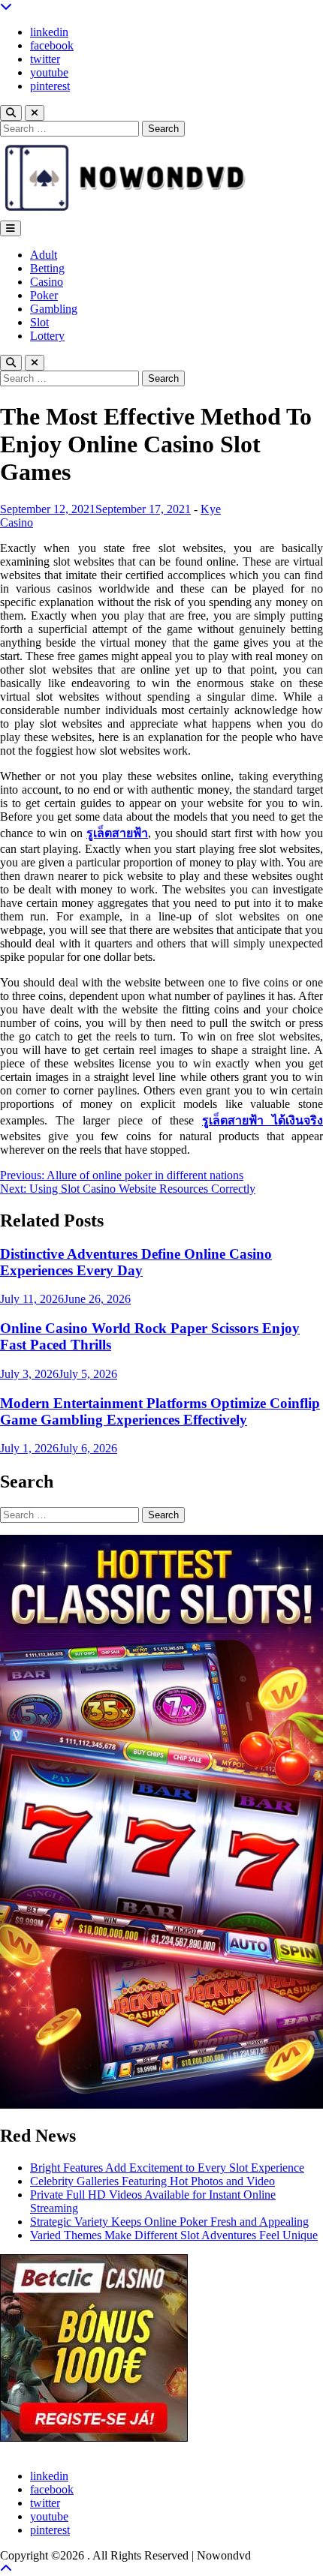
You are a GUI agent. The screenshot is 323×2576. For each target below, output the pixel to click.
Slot (39, 322)
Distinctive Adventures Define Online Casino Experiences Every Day (136, 1262)
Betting (47, 268)
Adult (44, 255)
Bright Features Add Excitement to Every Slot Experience (167, 2168)
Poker (44, 295)
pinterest (50, 86)
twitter (45, 59)
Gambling (54, 309)
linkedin (49, 32)
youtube (49, 72)
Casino (47, 282)
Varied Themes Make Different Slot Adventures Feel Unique (174, 2235)
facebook (52, 45)
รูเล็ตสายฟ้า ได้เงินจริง (263, 1120)
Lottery (47, 336)
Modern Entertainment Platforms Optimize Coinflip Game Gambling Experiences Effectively (160, 1411)
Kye (211, 509)
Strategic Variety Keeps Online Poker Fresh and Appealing (169, 2222)
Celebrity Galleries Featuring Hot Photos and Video (152, 2181)
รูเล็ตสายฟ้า (117, 833)
